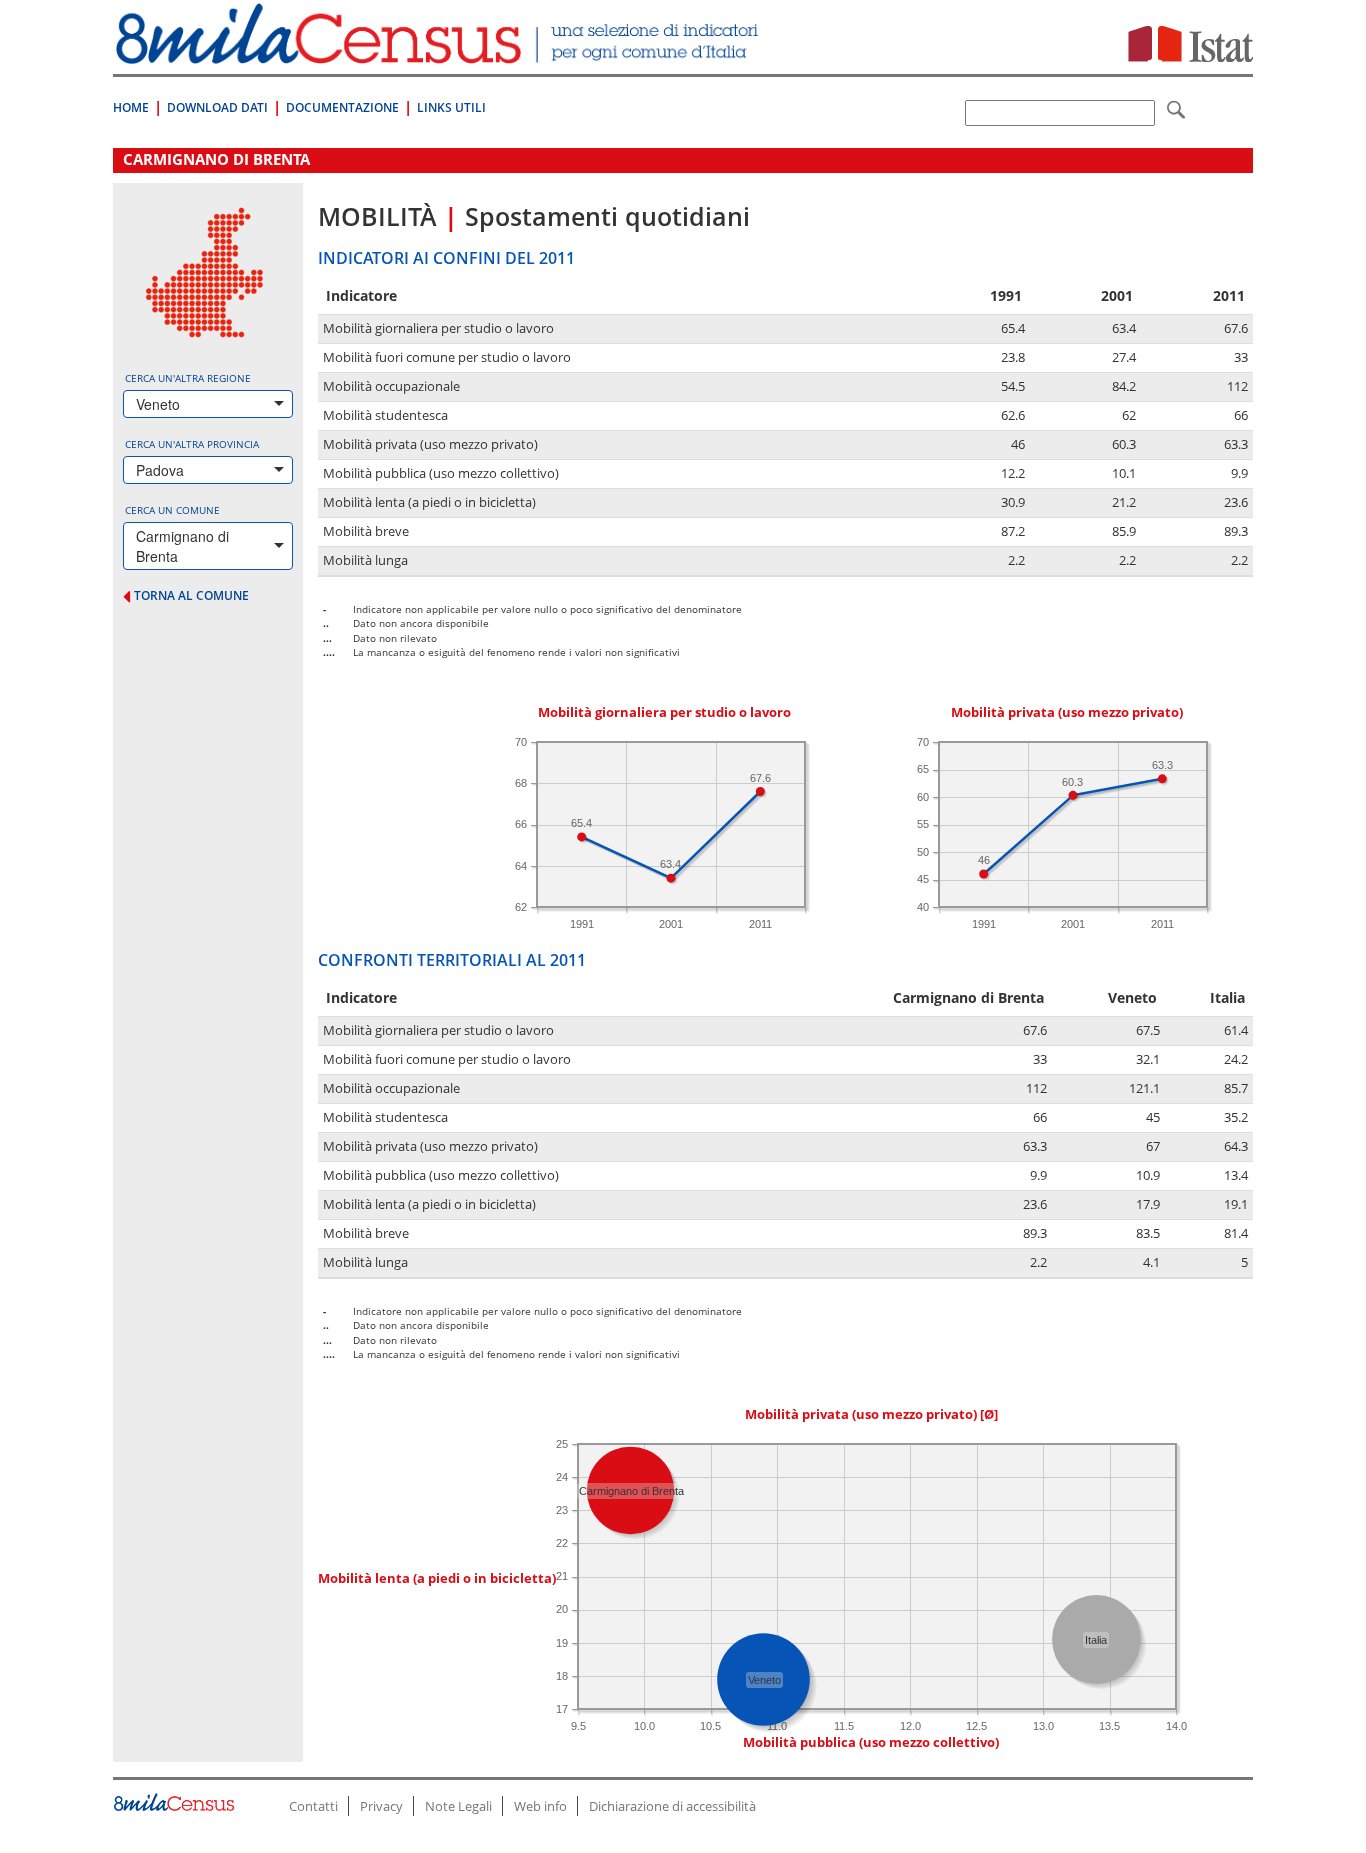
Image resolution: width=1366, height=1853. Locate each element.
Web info (540, 1806)
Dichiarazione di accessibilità (672, 1806)
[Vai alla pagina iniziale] (439, 53)
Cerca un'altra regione (188, 378)
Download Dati (217, 107)
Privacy (381, 1806)
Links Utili (451, 107)
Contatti (313, 1806)
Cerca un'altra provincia (192, 444)
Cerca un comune (172, 510)
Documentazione (342, 107)
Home (131, 107)
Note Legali (458, 1806)
